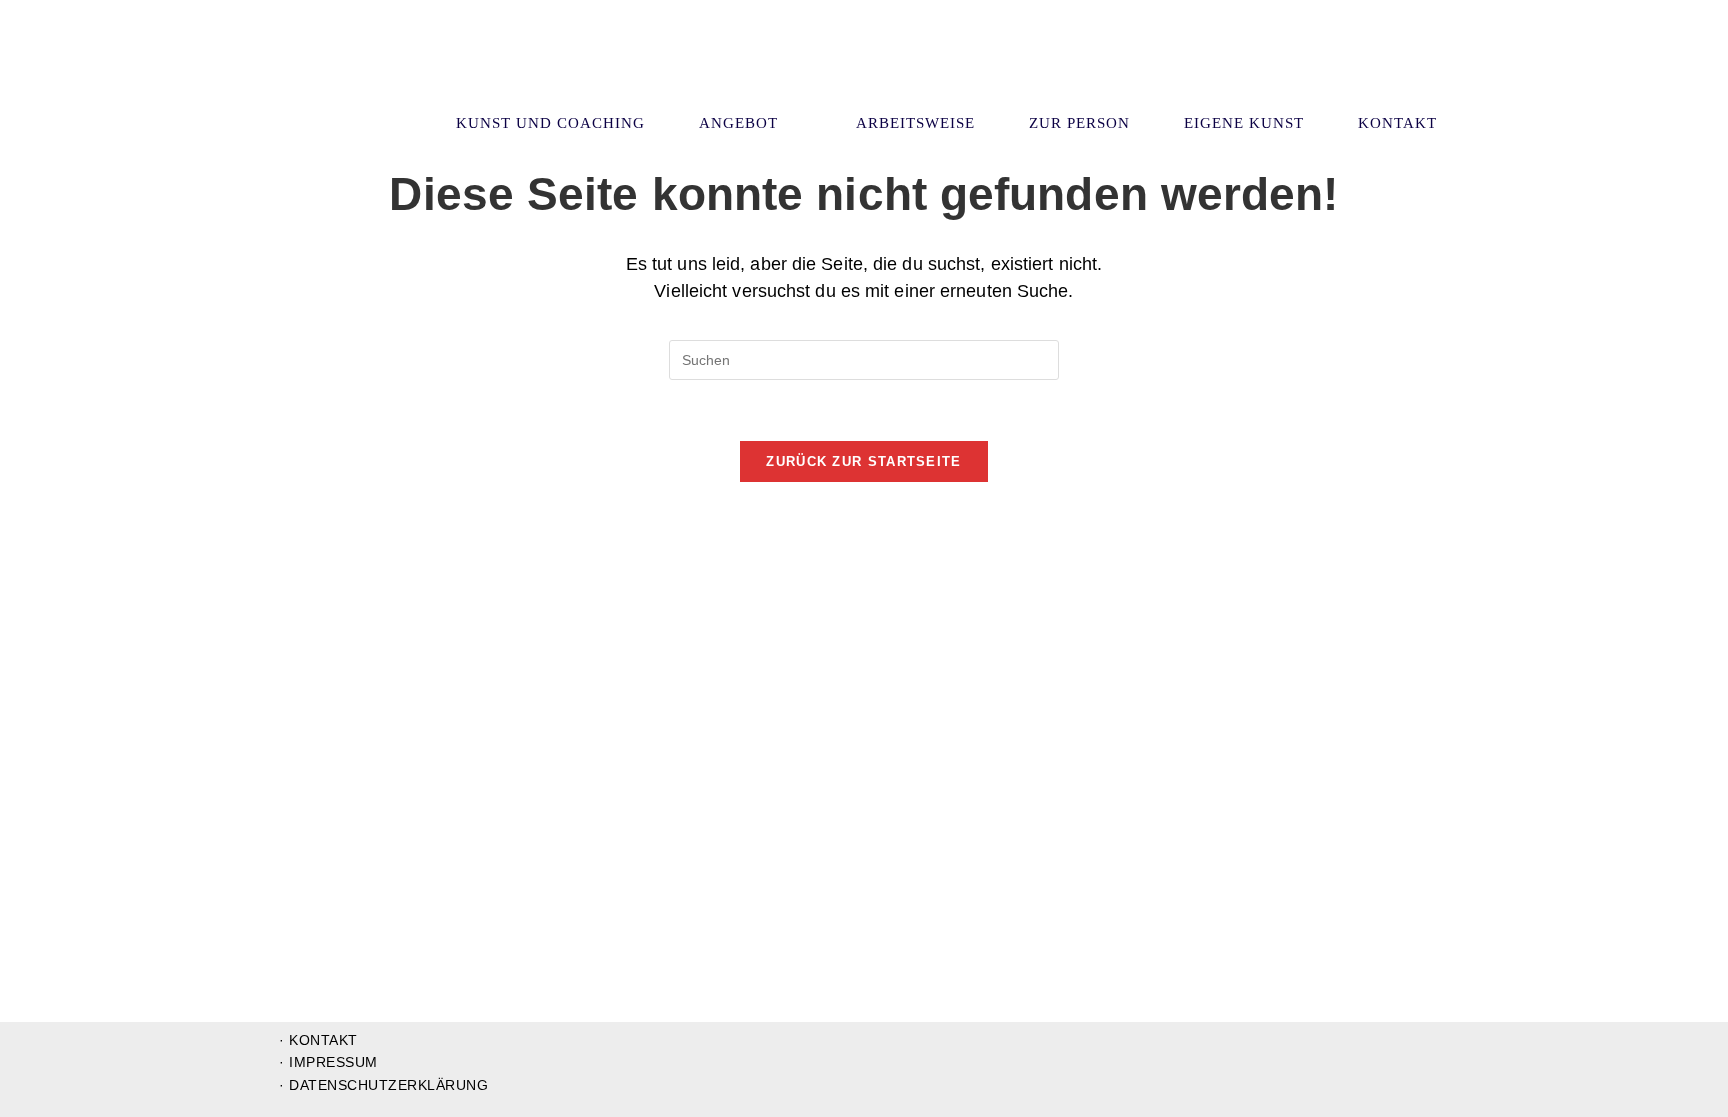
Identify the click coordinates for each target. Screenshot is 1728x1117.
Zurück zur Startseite (863, 461)
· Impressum (328, 1062)
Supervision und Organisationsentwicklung (396, 68)
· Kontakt (318, 1040)
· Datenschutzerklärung (383, 1085)
